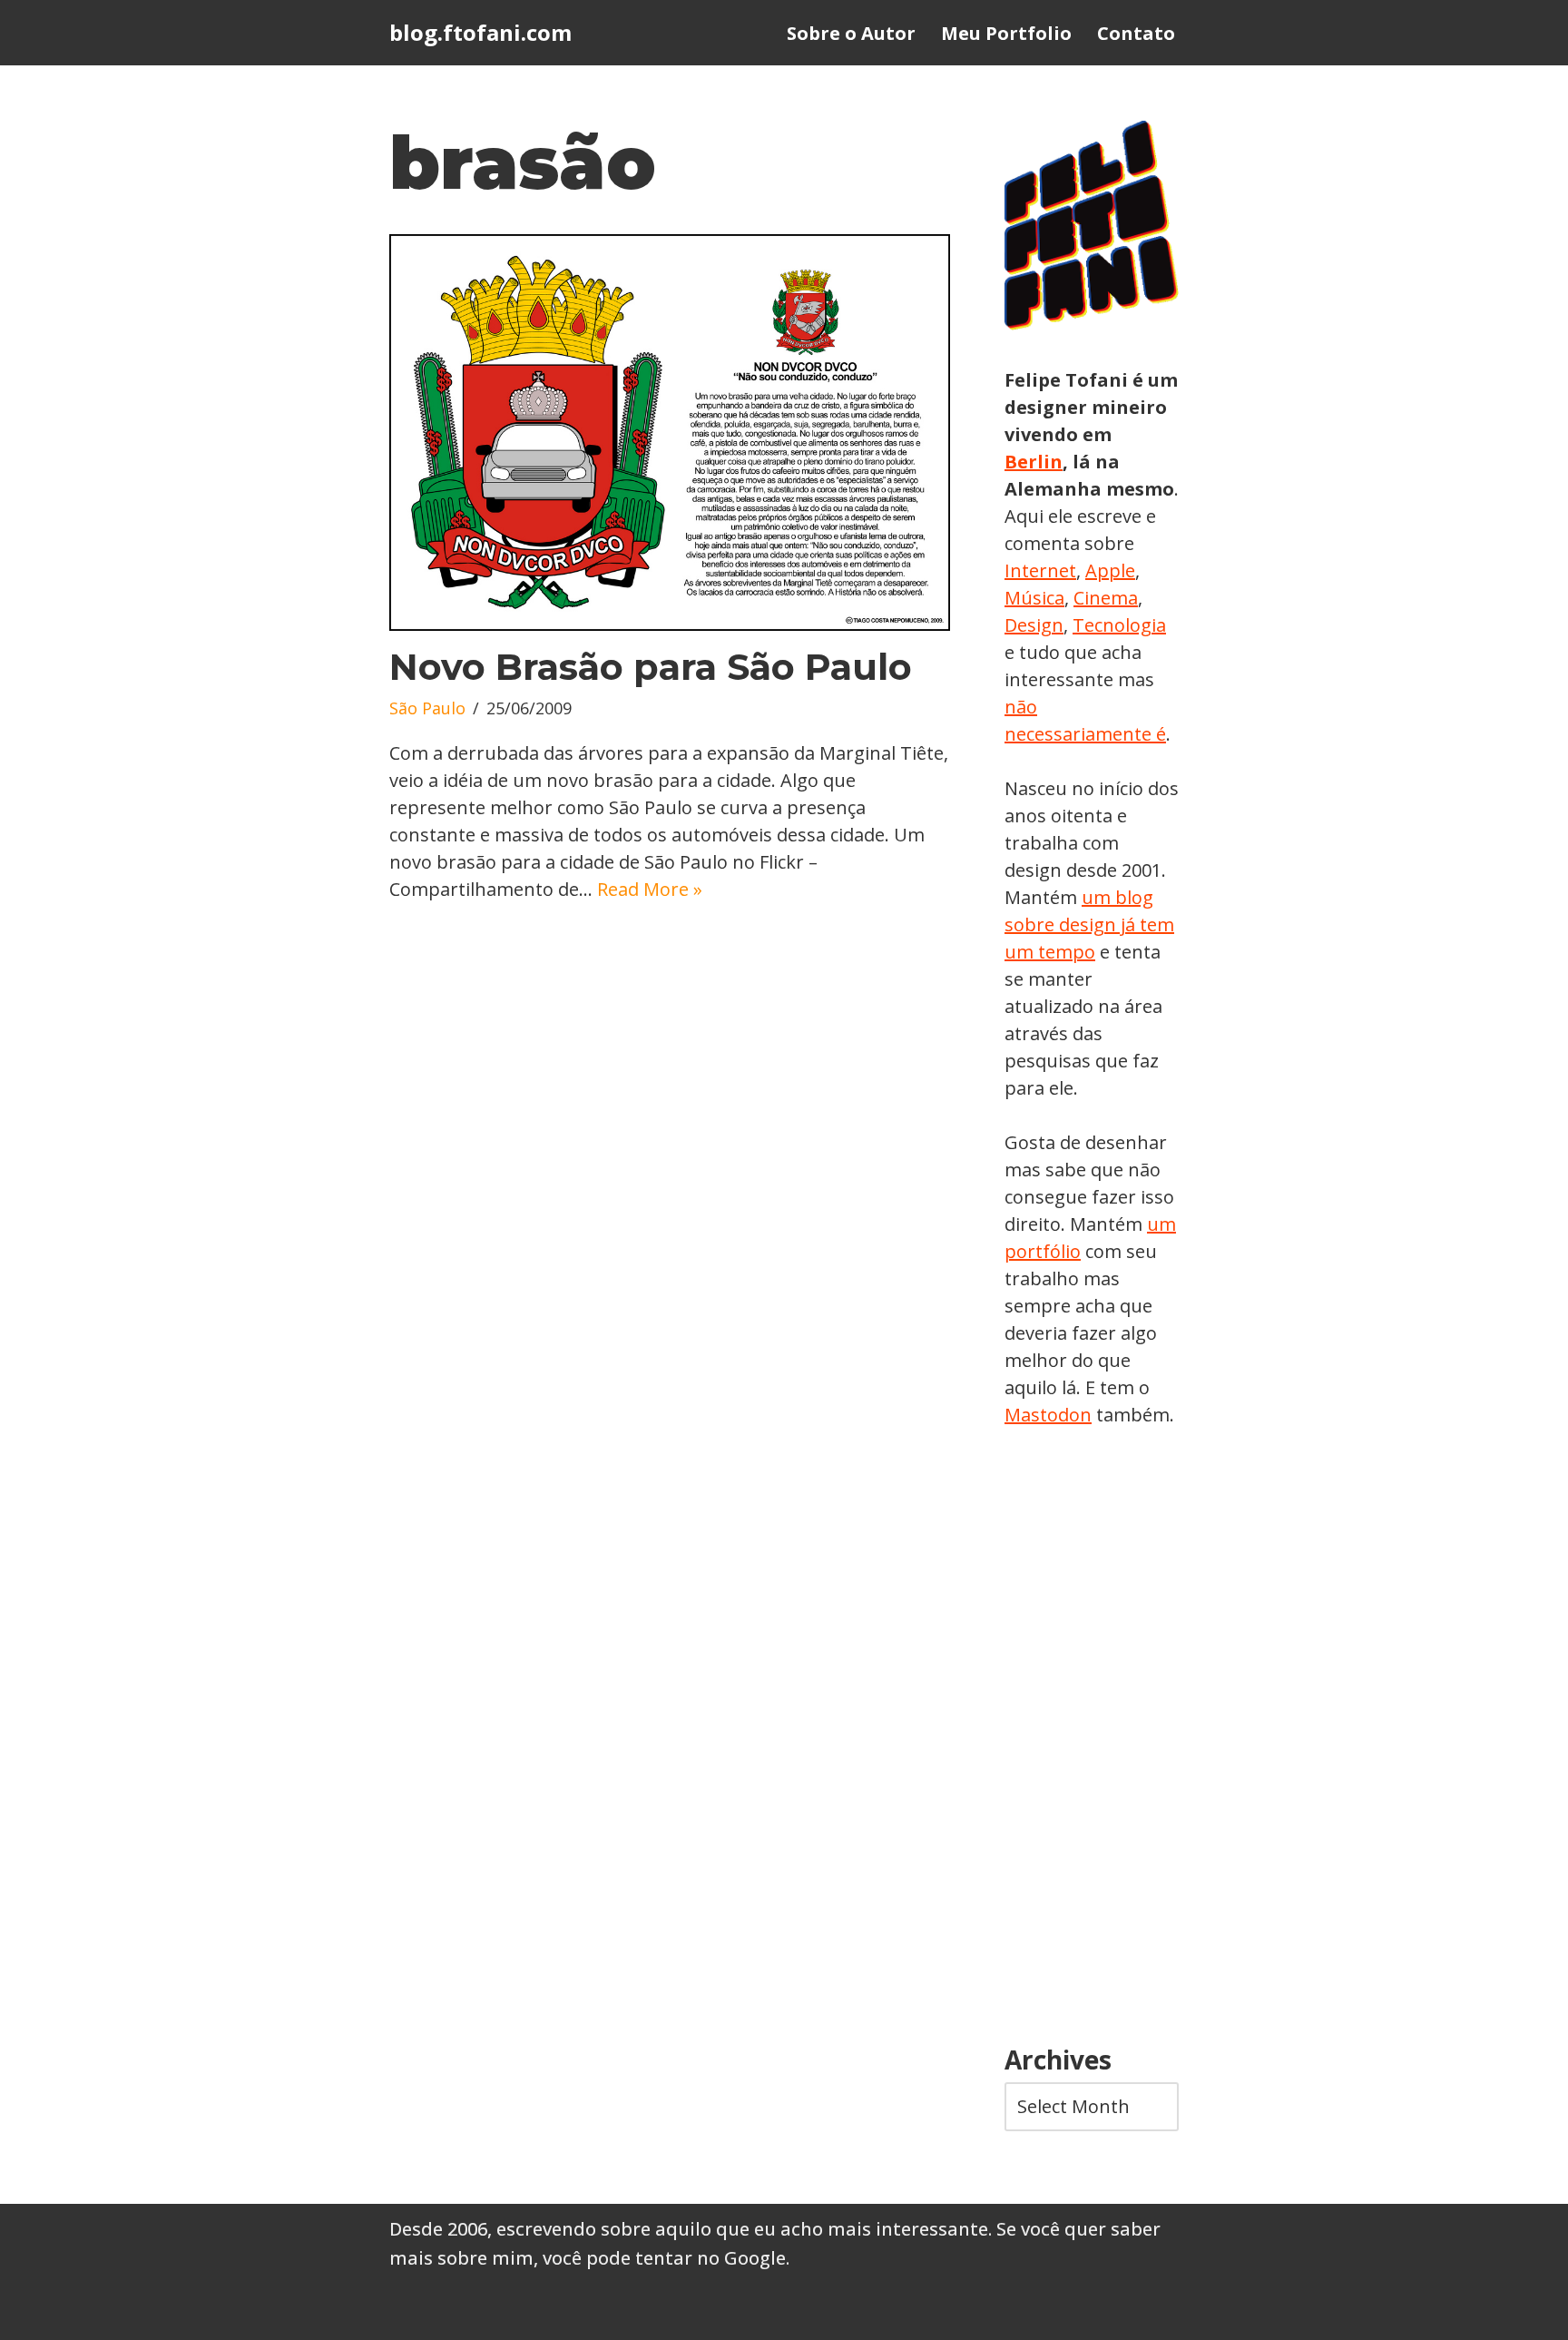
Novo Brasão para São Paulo (651, 667)
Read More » (650, 889)
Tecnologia (1119, 625)
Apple (1110, 570)
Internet (1040, 570)
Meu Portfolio (1006, 33)
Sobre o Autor (851, 33)
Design (1034, 625)
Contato (1136, 33)
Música (1034, 598)
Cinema (1106, 598)
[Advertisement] (1092, 1737)
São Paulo (427, 708)
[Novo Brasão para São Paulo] (670, 433)
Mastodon (1048, 1415)
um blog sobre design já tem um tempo (1089, 924)
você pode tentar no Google (664, 2258)
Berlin (1034, 462)
